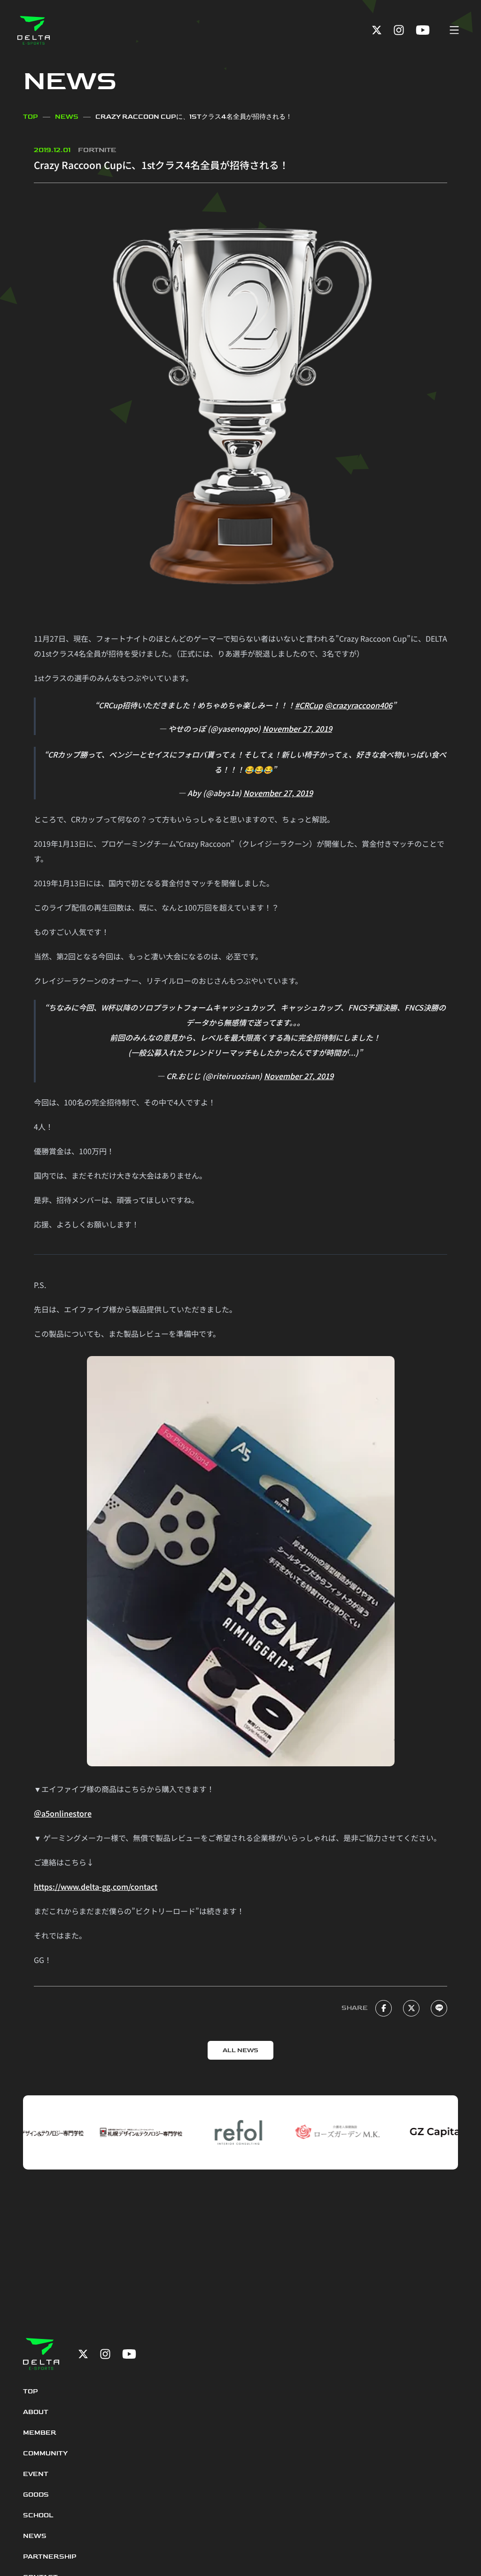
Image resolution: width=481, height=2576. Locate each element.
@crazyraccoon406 (358, 705)
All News (240, 2050)
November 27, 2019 (297, 728)
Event (36, 2474)
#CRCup (309, 705)
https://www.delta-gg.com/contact (96, 1886)
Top (31, 117)
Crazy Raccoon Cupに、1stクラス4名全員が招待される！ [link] (194, 117)
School (38, 2515)
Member (40, 2433)
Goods (36, 2495)
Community (45, 2453)
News (67, 117)
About (36, 2412)
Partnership (50, 2557)
